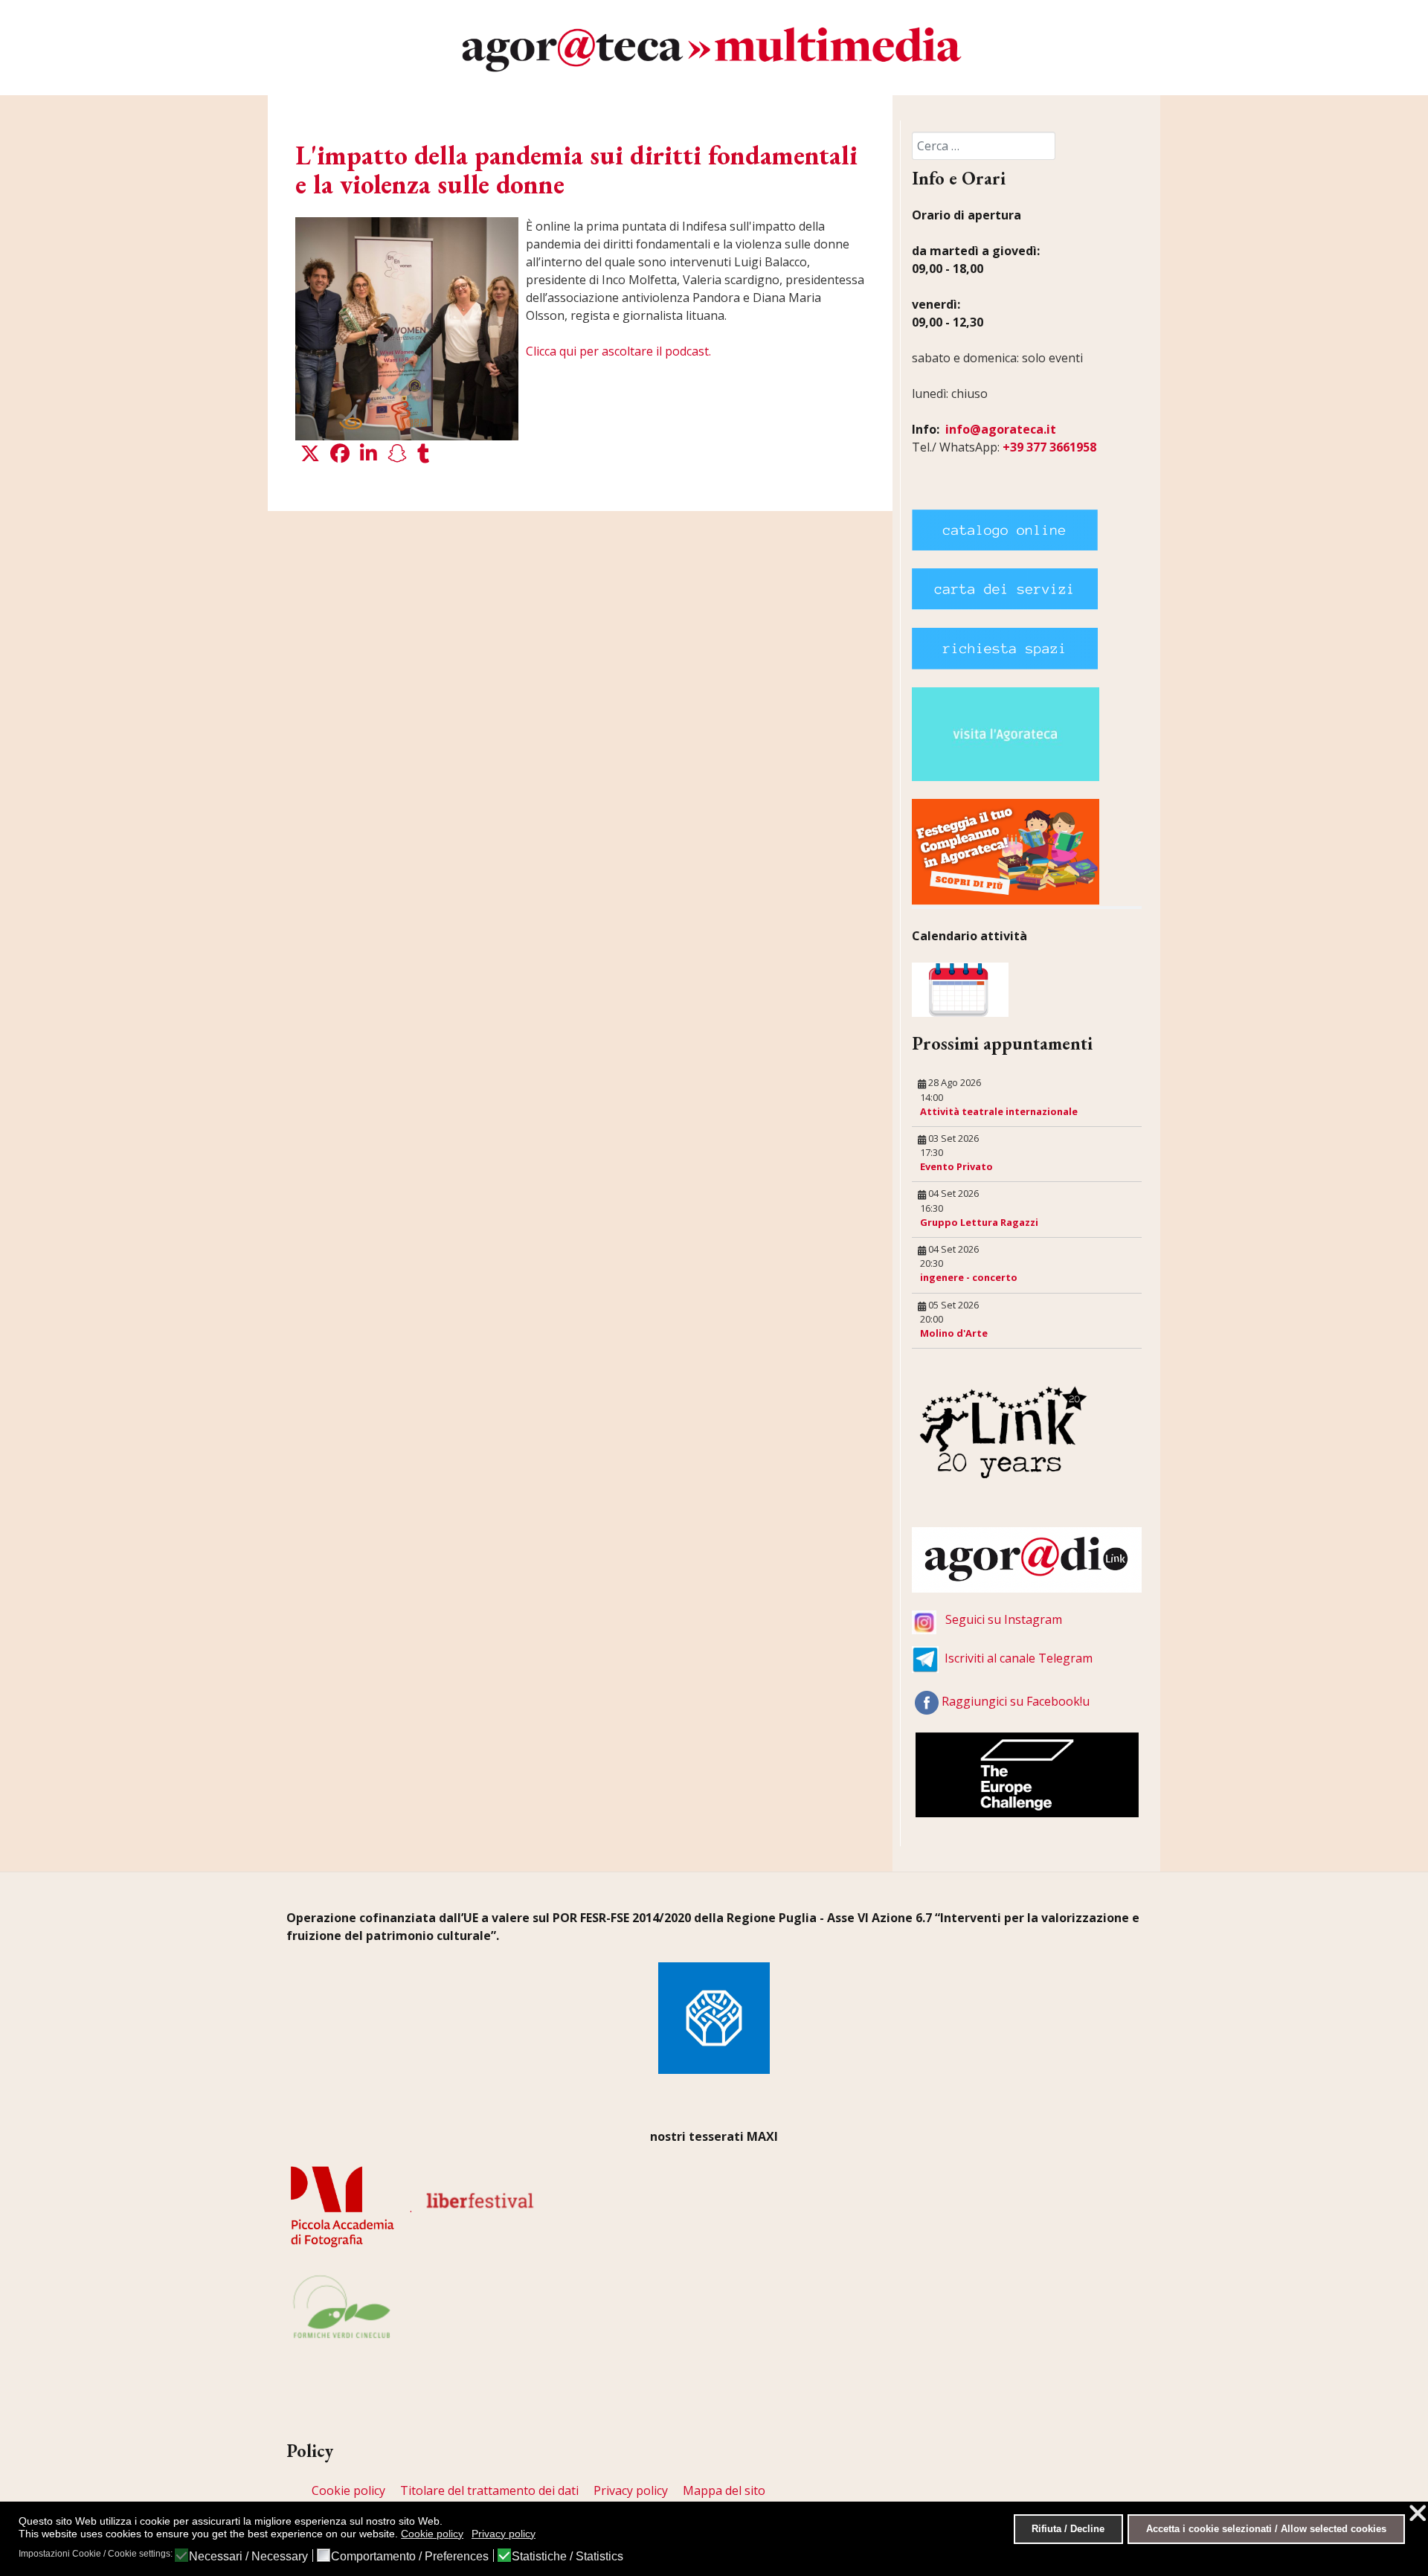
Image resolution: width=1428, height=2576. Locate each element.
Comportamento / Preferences (410, 2557)
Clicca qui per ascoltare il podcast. (618, 351)
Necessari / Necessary (248, 2557)
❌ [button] (1418, 2513)
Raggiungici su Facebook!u (1016, 1701)
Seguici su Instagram (1004, 1619)
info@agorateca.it (1001, 429)
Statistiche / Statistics (567, 2557)
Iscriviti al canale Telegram (1019, 1658)
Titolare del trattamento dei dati (489, 2490)
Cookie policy (348, 2490)
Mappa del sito (724, 2490)
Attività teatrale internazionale (999, 1111)
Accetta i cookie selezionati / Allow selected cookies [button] (1266, 2529)
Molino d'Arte (954, 1333)
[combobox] (984, 146)
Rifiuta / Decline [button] (1068, 2529)
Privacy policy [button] (504, 2534)
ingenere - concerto (969, 1277)
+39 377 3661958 (1049, 447)
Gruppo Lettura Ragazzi (979, 1222)
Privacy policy (631, 2490)
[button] (310, 454)
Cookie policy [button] (432, 2534)
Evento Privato (956, 1166)
